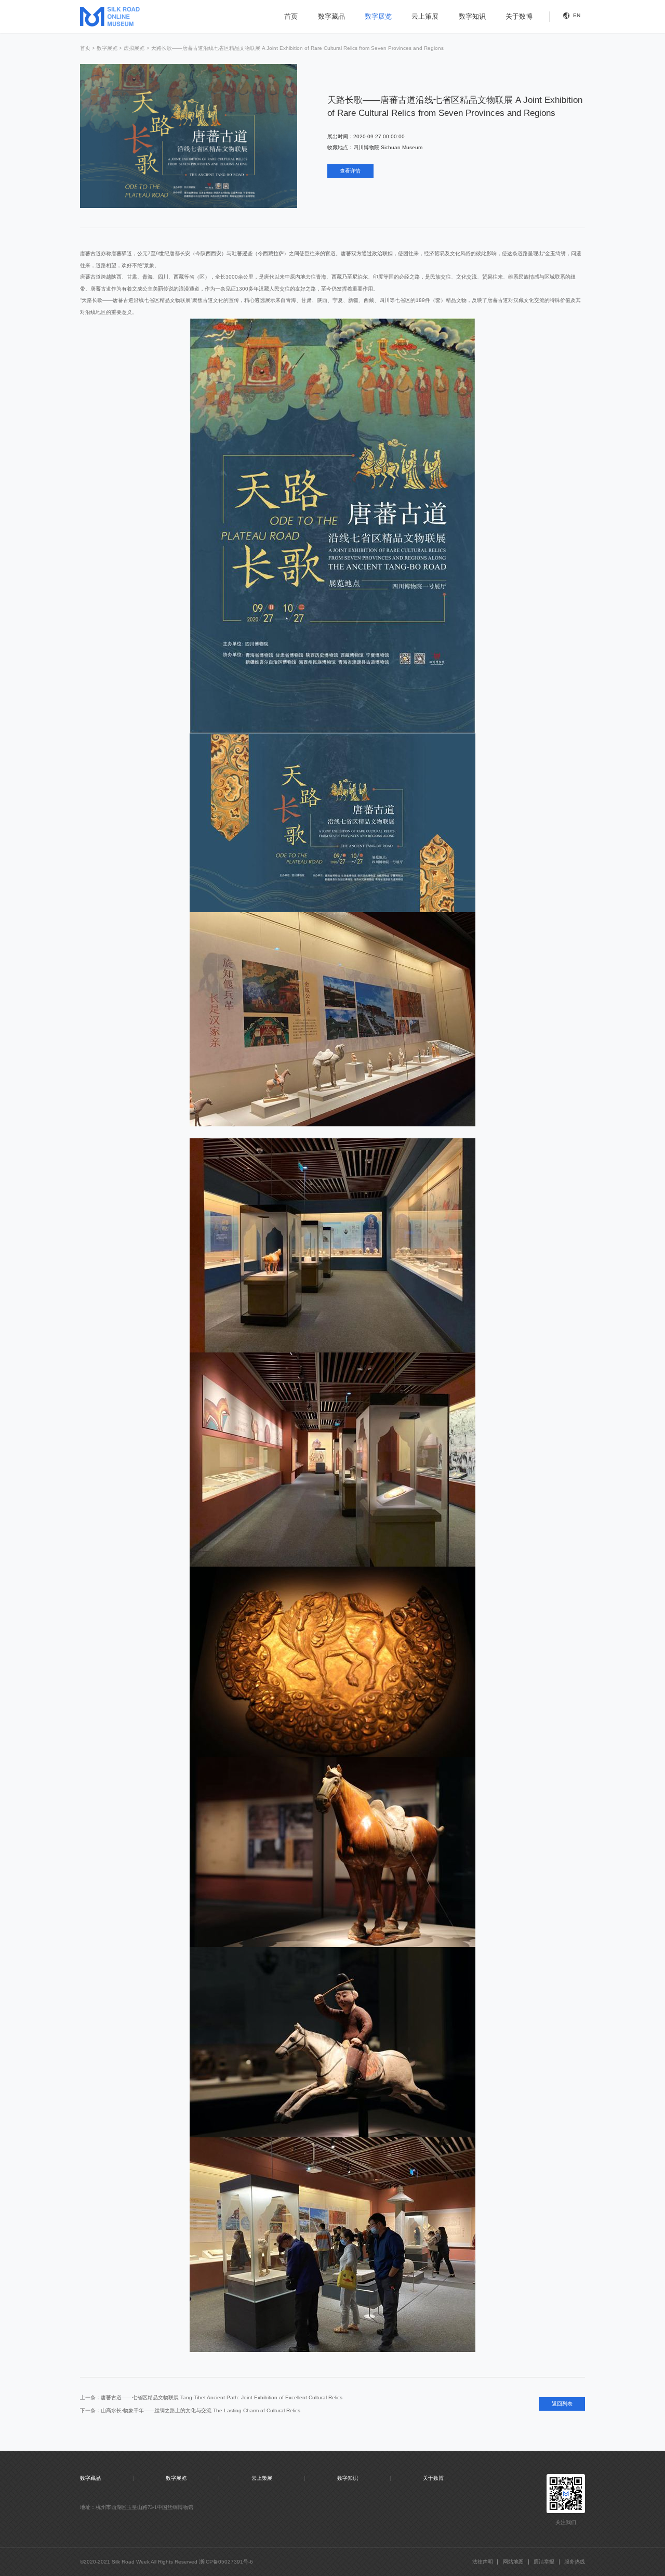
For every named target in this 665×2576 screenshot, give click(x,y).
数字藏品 (331, 16)
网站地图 (513, 2562)
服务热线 (575, 2562)
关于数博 (519, 16)
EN (577, 15)
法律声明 (483, 2562)
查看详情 (350, 171)
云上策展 (425, 16)
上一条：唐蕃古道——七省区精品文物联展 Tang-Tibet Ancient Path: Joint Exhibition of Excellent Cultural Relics (211, 2397)
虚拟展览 (134, 48)
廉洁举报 (544, 2562)
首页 (291, 16)
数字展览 (378, 16)
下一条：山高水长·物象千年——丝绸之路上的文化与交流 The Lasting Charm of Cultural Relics (190, 2410)
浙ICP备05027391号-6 (226, 2562)
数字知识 (472, 16)
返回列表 (562, 2404)
